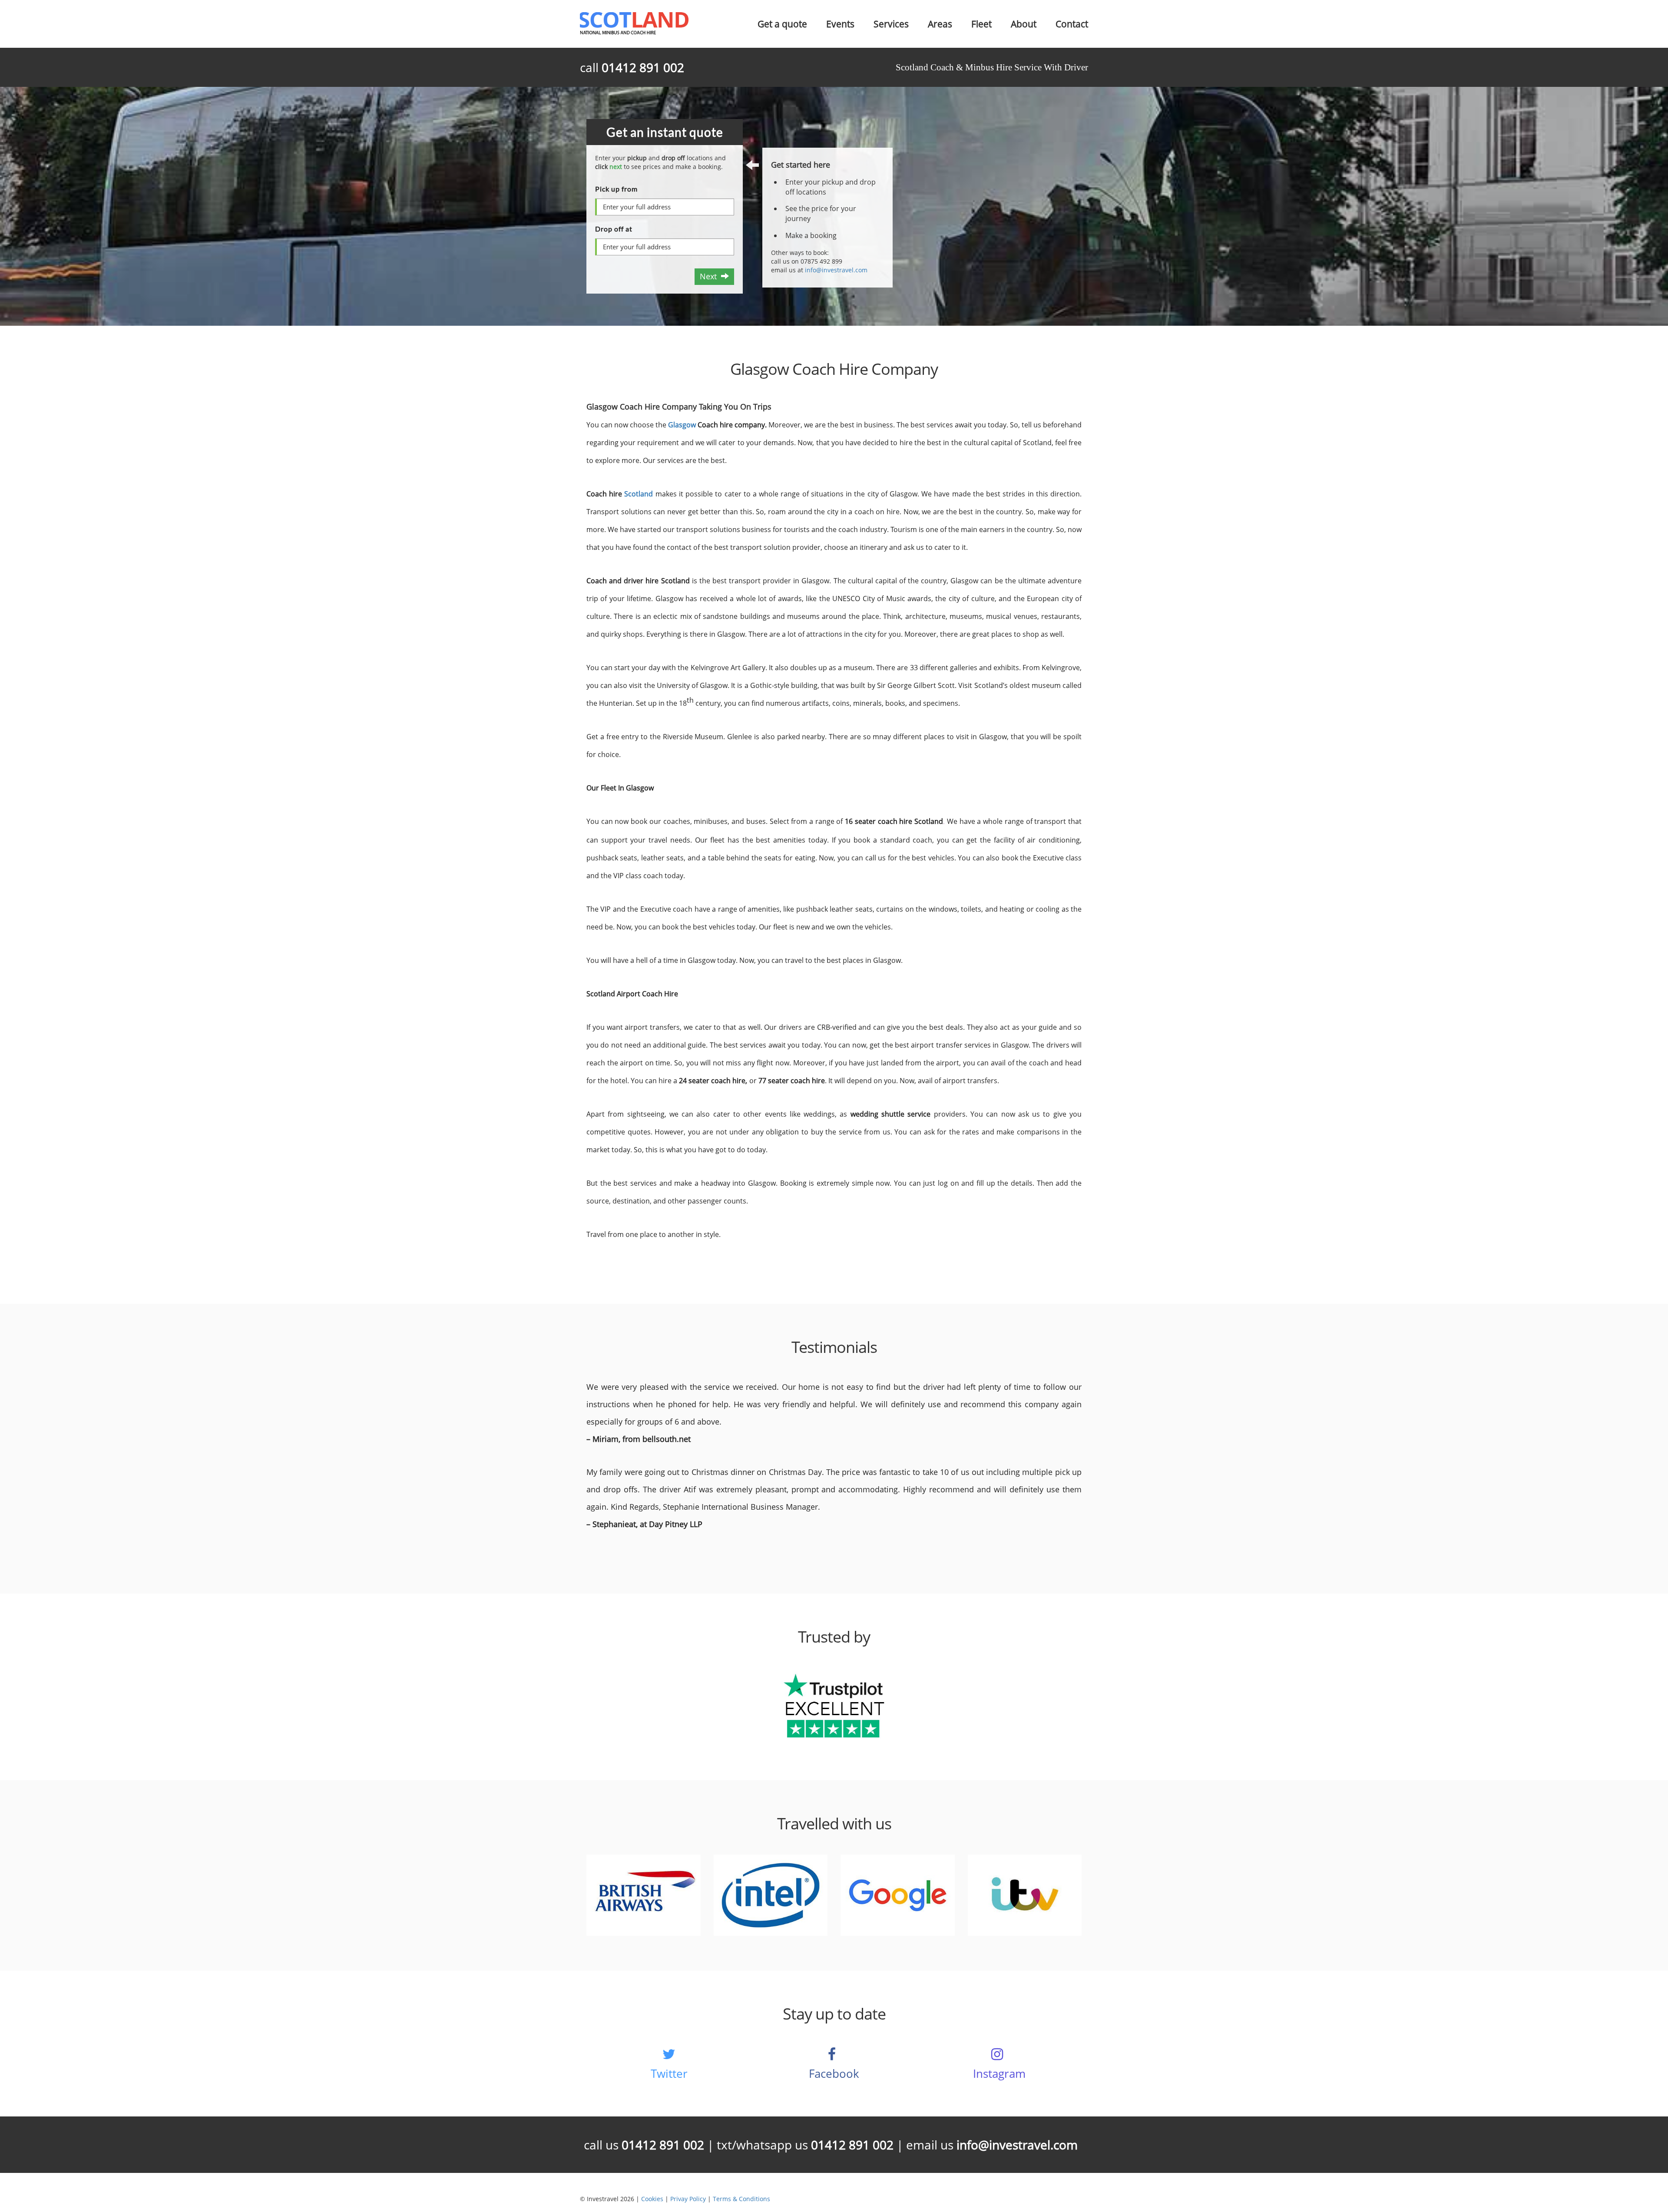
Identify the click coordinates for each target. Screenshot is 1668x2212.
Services (891, 24)
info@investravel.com (836, 270)
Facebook (834, 2073)
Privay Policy (688, 2199)
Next (710, 276)
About (1024, 24)
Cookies (652, 2199)
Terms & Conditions (741, 2199)
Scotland (640, 494)
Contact (1072, 24)
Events (840, 24)
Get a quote (782, 24)
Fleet (981, 24)
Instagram (999, 2073)
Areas (940, 24)
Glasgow (682, 425)
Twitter (669, 2073)
